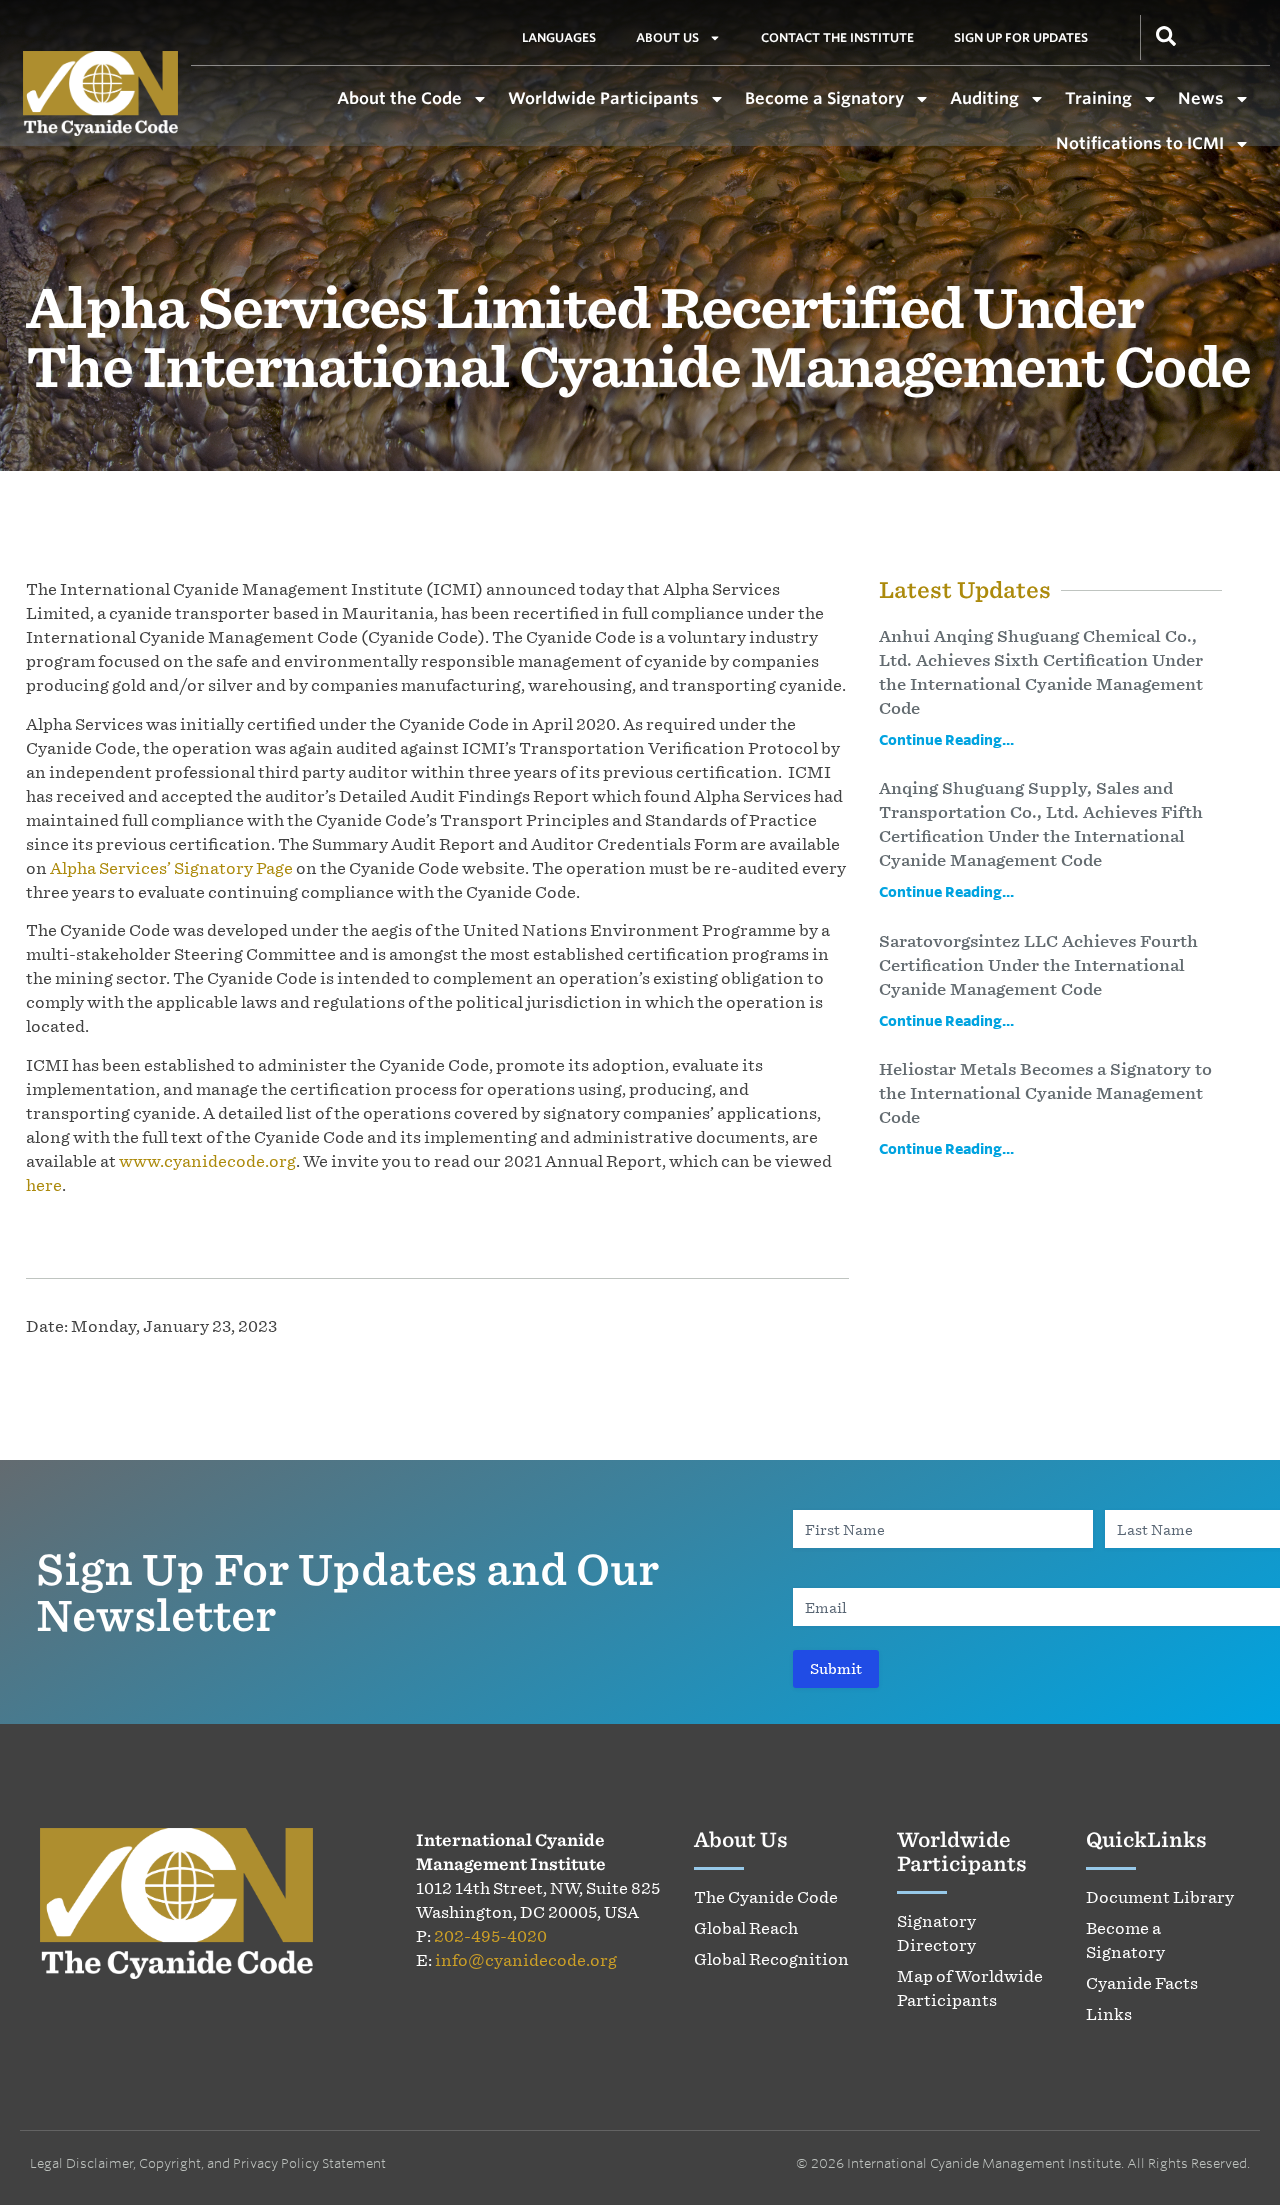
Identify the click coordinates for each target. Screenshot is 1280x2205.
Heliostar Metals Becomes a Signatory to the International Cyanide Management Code (1045, 1093)
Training (1098, 98)
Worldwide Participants (603, 98)
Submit (836, 1668)
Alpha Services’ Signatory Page (171, 868)
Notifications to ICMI (1140, 143)
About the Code (399, 98)
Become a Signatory (824, 98)
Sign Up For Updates (1021, 37)
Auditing (984, 98)
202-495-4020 (490, 1936)
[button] (1166, 34)
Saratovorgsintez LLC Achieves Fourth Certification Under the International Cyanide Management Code (1038, 965)
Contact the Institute (837, 37)
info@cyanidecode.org (526, 1960)
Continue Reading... (946, 739)
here (44, 1185)
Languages (559, 37)
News (1201, 98)
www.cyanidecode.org (207, 1161)
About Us (667, 37)
